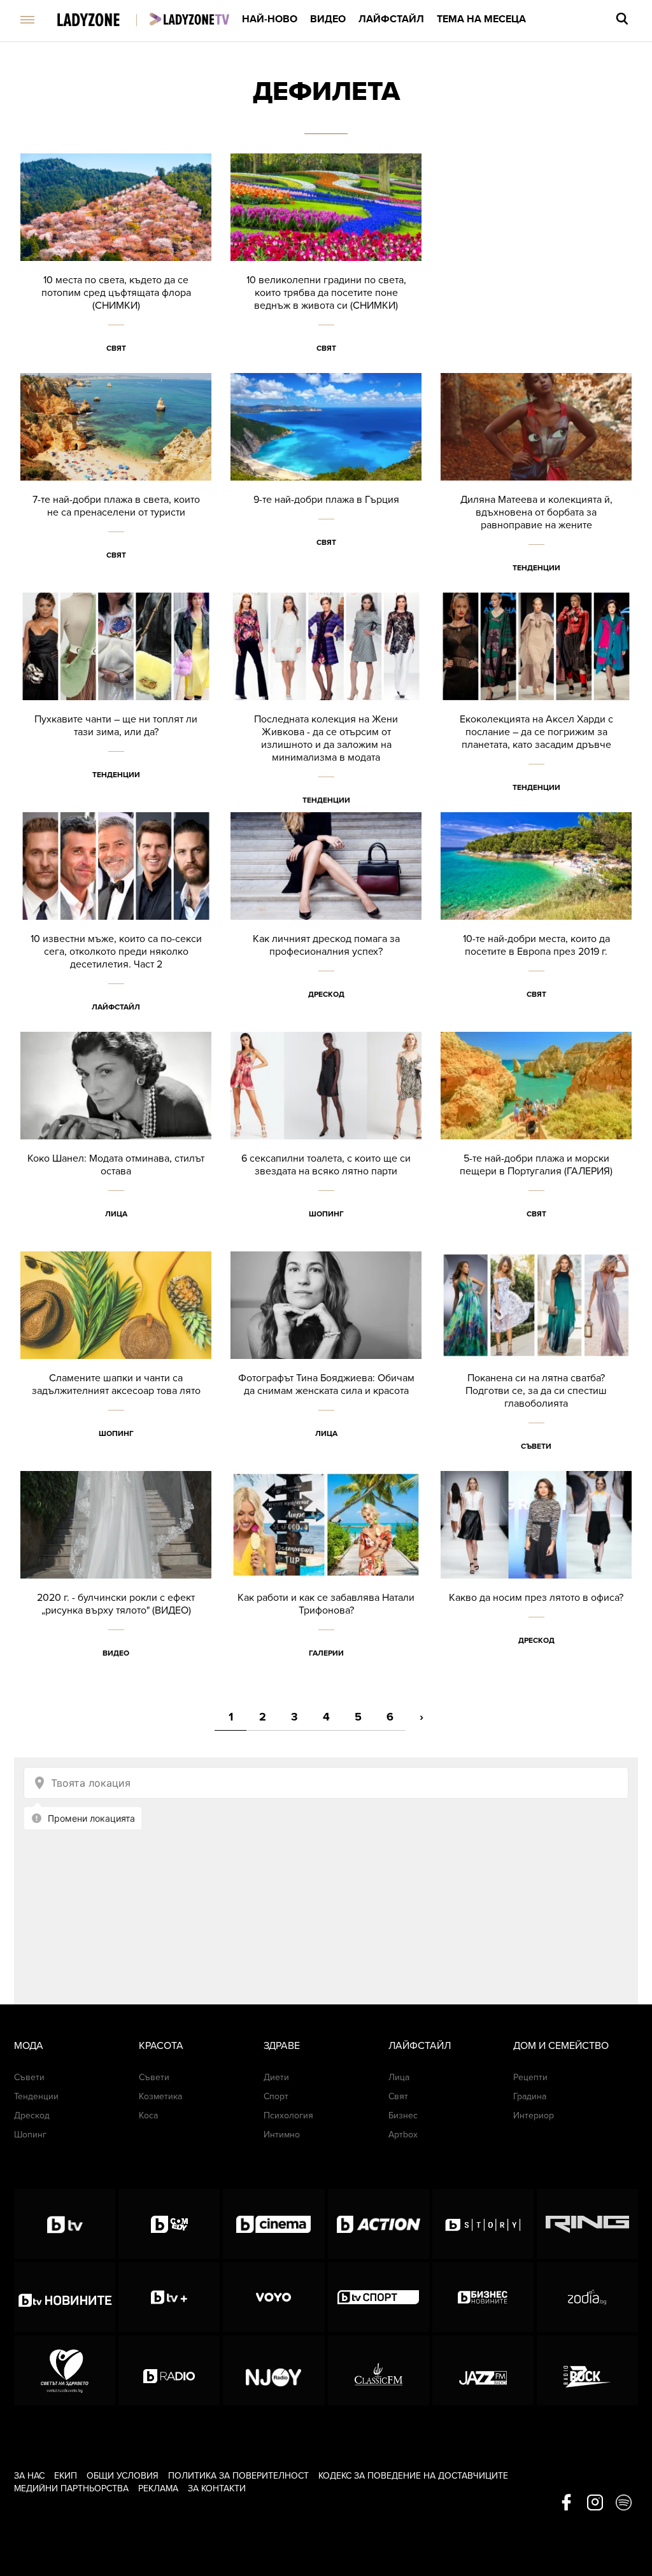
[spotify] (624, 2503)
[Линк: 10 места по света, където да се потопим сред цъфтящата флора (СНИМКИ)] (116, 263)
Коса (148, 2115)
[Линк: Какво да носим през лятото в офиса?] (536, 1581)
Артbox (403, 2135)
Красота (161, 2046)
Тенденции (536, 568)
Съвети (536, 1446)
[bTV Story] (483, 2224)
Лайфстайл (391, 19)
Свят (116, 348)
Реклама (158, 2488)
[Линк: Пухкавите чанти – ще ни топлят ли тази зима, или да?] (116, 702)
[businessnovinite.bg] (483, 2297)
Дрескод (326, 994)
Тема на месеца (481, 19)
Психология (288, 2115)
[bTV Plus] (169, 2297)
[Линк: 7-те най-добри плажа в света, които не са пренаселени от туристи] (116, 483)
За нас (29, 2476)
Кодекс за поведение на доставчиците (413, 2476)
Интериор (534, 2115)
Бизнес (403, 2115)
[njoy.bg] (273, 2370)
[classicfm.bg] (379, 2370)
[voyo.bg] (273, 2297)
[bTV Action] (379, 2224)
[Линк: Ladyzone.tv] (189, 19)
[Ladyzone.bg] (102, 21)
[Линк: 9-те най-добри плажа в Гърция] (326, 483)
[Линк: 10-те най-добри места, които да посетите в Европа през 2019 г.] (536, 922)
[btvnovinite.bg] (65, 2297)
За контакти (217, 2488)
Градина (530, 2096)
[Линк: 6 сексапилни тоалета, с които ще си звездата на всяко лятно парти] (326, 1142)
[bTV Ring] (587, 2224)
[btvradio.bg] (169, 2370)
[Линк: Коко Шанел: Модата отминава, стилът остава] (116, 1142)
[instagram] (595, 2503)
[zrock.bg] (587, 2370)
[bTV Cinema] (273, 2224)
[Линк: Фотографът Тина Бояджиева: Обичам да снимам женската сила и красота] (326, 1361)
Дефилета (326, 91)
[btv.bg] (65, 2224)
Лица (116, 1214)
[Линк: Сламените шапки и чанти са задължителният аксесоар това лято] (116, 1361)
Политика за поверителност (238, 2476)
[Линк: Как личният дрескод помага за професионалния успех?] (326, 922)
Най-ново (270, 19)
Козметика (160, 2096)
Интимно (282, 2135)
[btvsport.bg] (379, 2297)
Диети (276, 2077)
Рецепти (530, 2077)
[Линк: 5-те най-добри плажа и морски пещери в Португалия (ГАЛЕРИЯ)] (536, 1142)
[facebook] (566, 2503)
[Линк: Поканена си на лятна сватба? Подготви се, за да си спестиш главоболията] (536, 1361)
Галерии (326, 1653)
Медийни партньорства (71, 2488)
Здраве (282, 2046)
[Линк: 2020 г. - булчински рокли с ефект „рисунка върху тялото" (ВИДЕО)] (116, 1581)
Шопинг (326, 1214)
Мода (29, 2046)
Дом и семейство (561, 2046)
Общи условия (123, 2476)
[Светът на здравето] (65, 2370)
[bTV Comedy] (169, 2224)
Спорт (276, 2096)
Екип (66, 2476)
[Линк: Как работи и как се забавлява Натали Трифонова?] (326, 1581)
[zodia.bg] (587, 2297)
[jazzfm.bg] (483, 2370)
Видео (328, 19)
